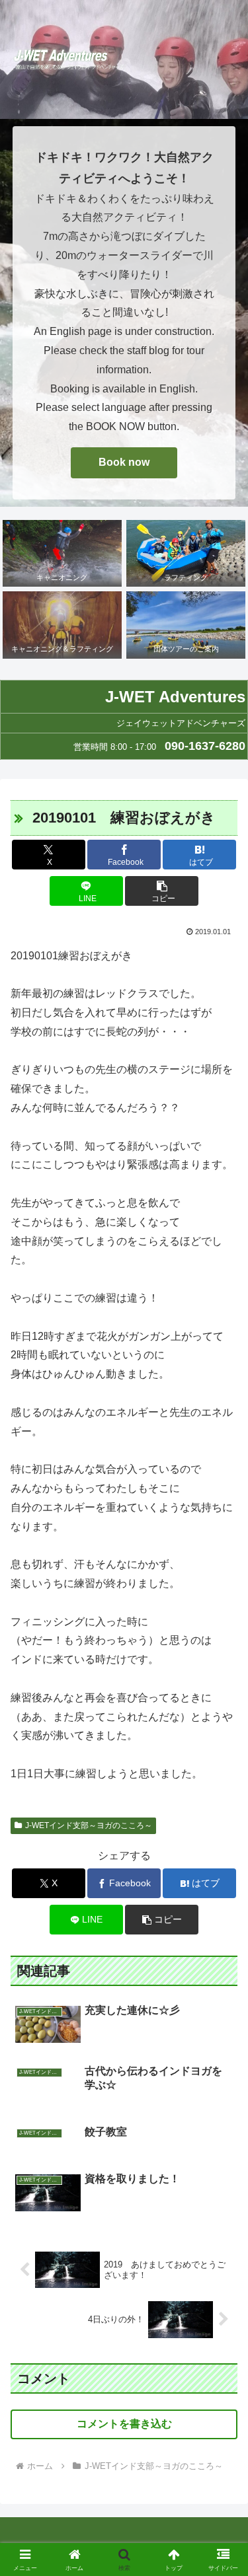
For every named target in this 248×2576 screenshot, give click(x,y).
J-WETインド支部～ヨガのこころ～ (89, 1825)
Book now (124, 462)
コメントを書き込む (124, 2424)
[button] (162, 891)
